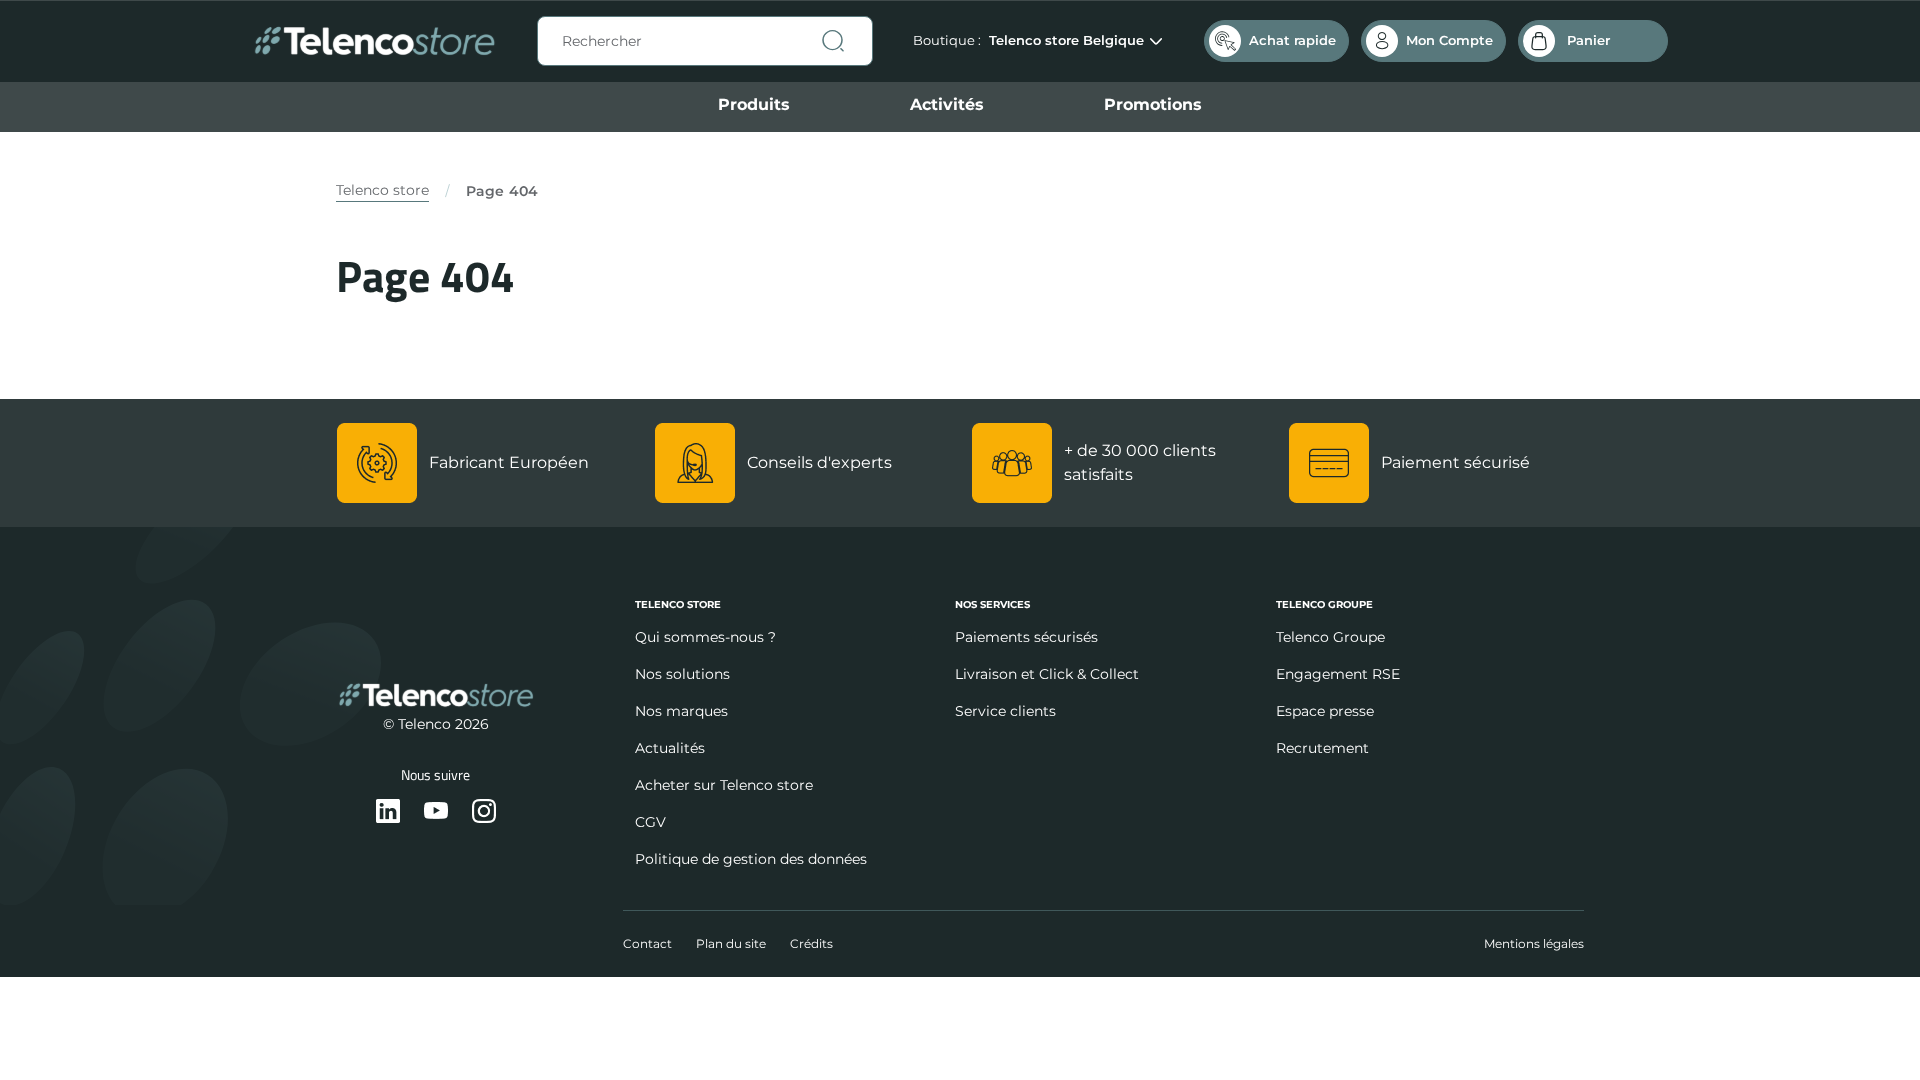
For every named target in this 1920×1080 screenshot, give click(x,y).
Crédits (811, 943)
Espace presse (1325, 711)
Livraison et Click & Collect (1047, 674)
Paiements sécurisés (1026, 637)
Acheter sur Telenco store (724, 785)
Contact (647, 943)
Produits (754, 104)
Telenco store (382, 190)
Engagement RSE (1338, 674)
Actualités (670, 748)
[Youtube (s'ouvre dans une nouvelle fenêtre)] (436, 812)
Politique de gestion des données (751, 859)
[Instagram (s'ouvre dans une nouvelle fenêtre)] (484, 812)
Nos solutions (682, 674)
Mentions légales (1534, 943)
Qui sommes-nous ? (705, 637)
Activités (947, 104)
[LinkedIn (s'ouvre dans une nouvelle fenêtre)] (388, 812)
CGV (650, 822)
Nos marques (681, 711)
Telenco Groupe (1330, 637)
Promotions (1153, 104)
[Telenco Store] (374, 41)
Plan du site (731, 943)
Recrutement (1322, 748)
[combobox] (705, 41)
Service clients (1005, 711)
